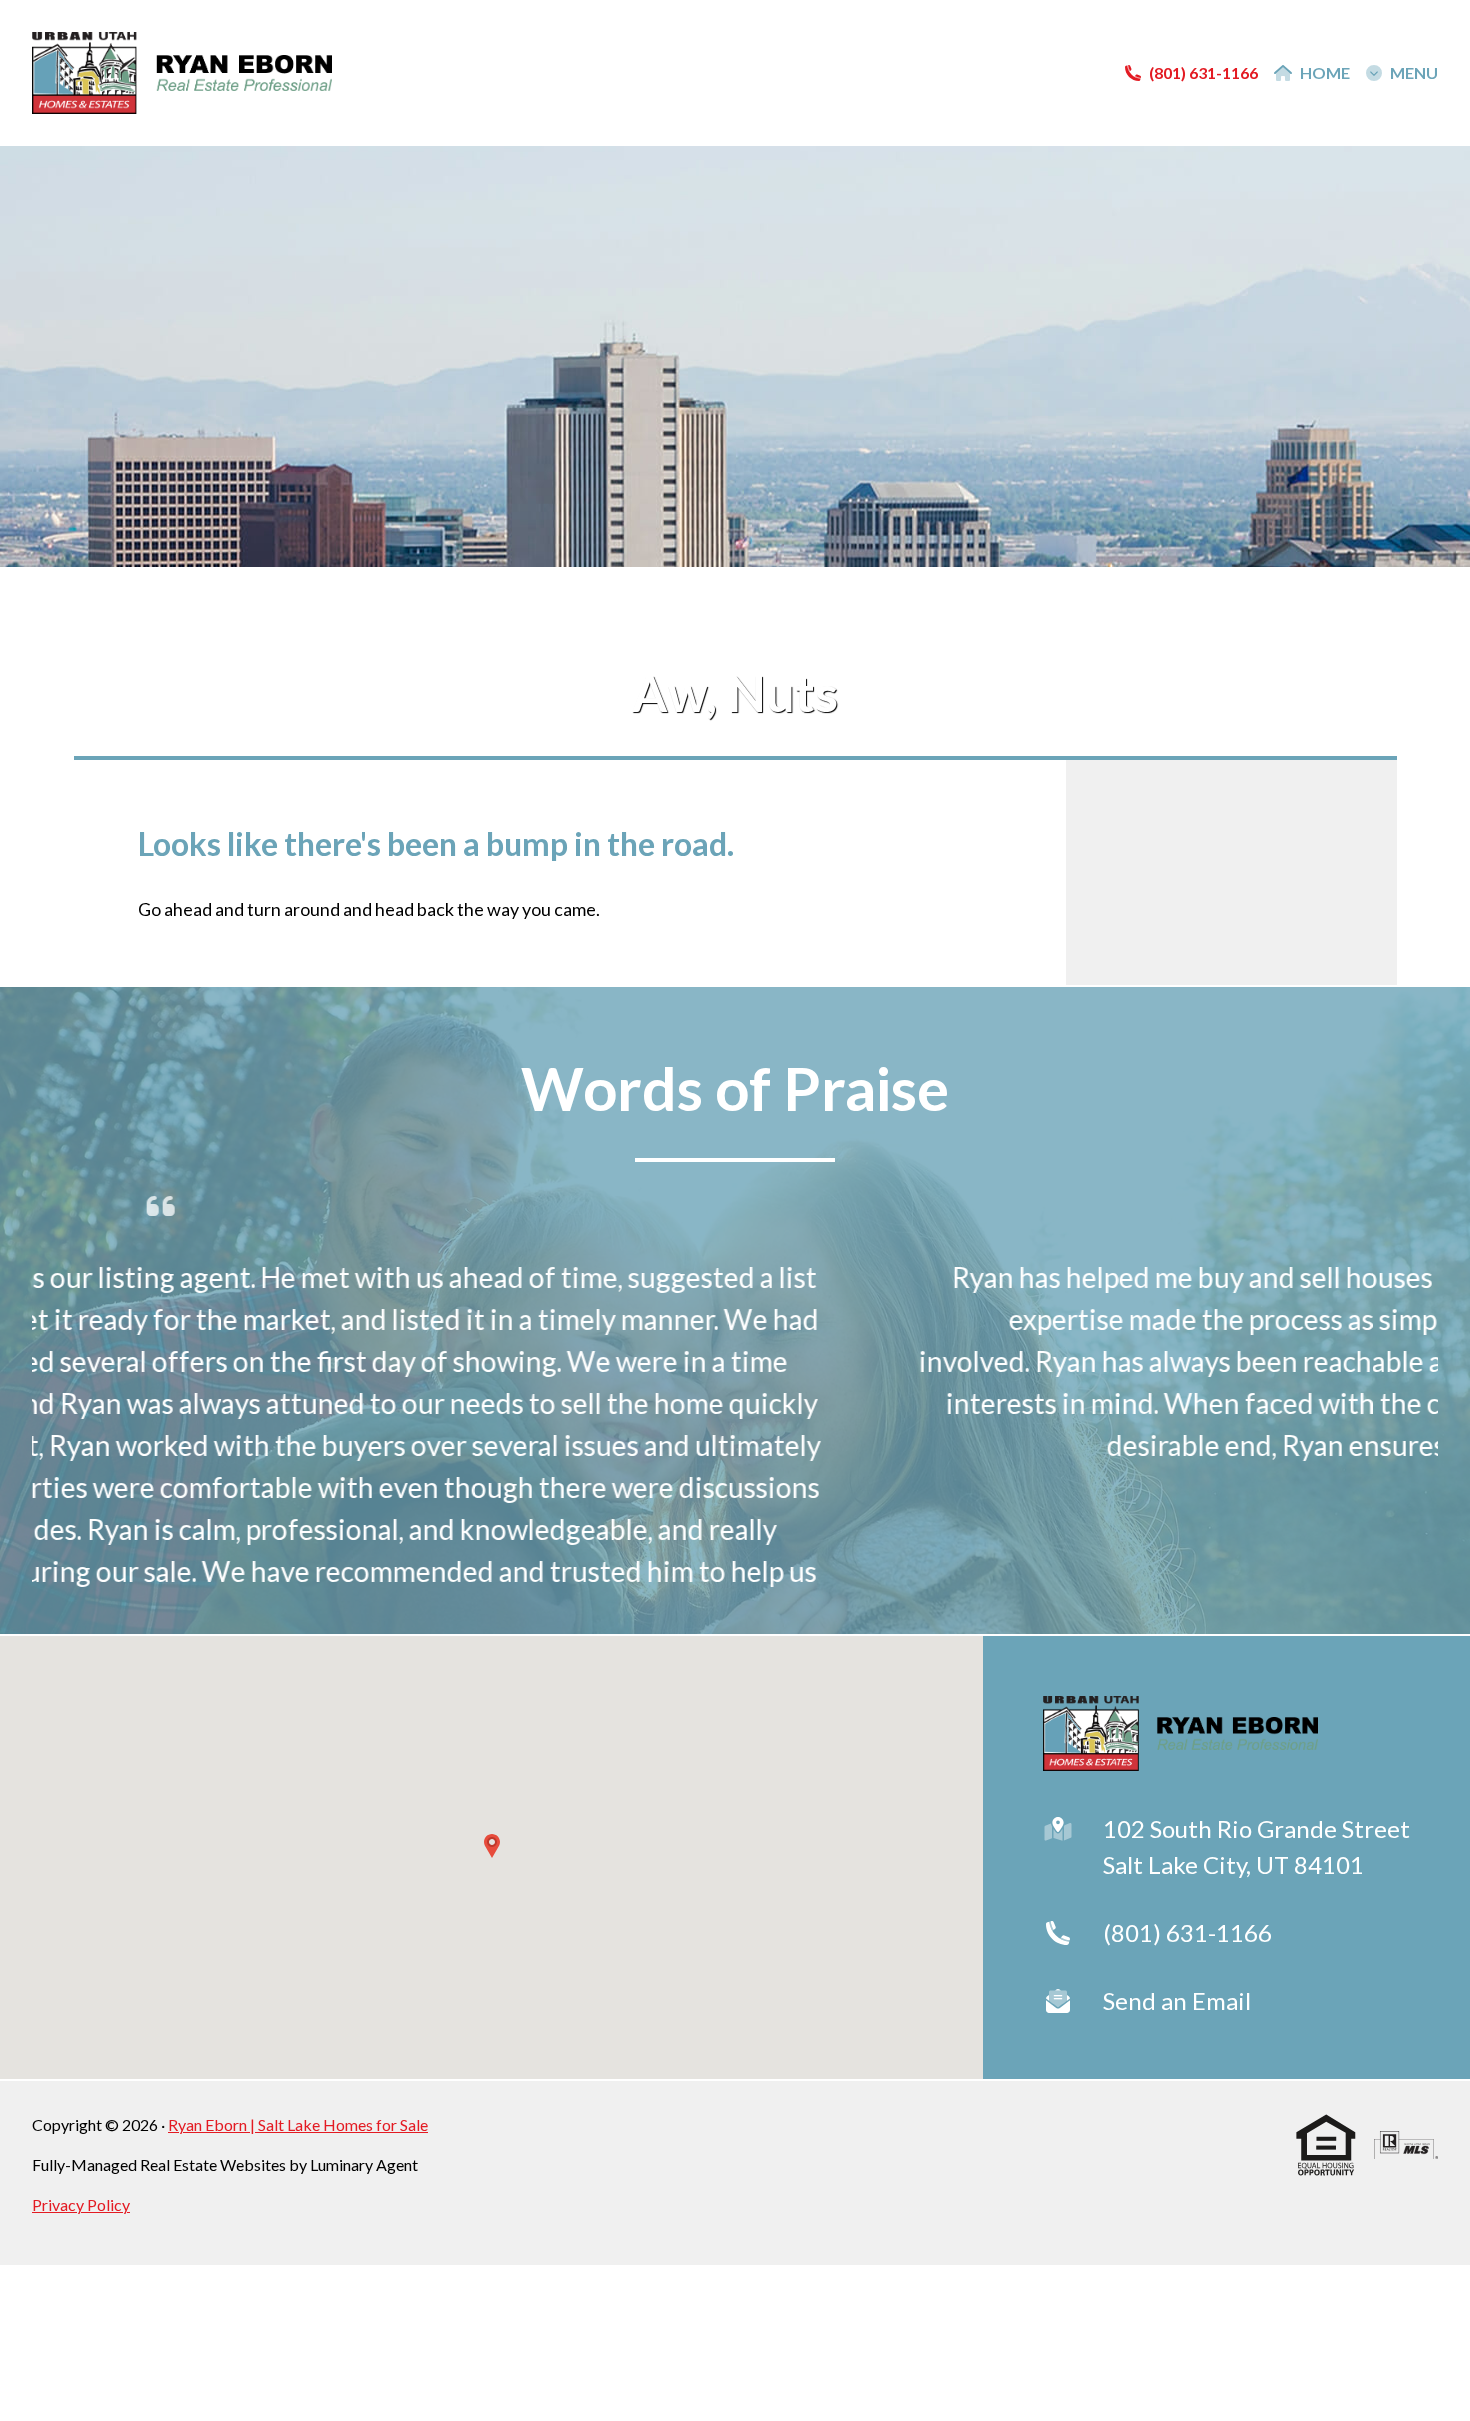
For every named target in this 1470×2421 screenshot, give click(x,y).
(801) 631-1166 (1187, 1932)
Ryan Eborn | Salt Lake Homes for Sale (298, 2124)
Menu (1414, 73)
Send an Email (1177, 2000)
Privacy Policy (81, 2204)
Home (1325, 73)
